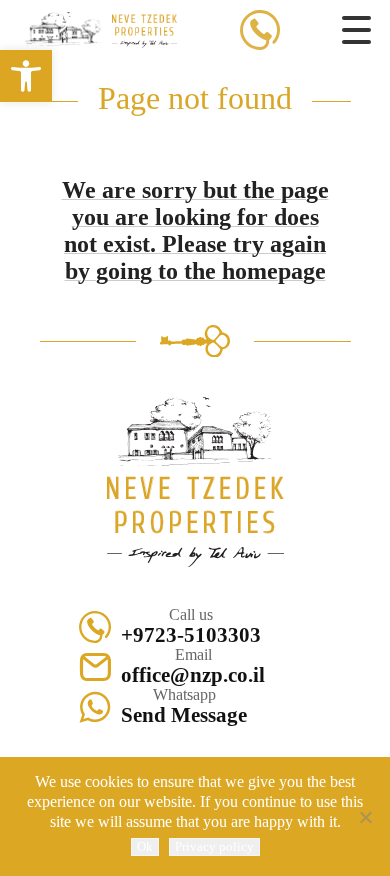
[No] (365, 817)
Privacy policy (214, 846)
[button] (26, 76)
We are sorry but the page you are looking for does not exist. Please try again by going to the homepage (195, 230)
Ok (145, 846)
